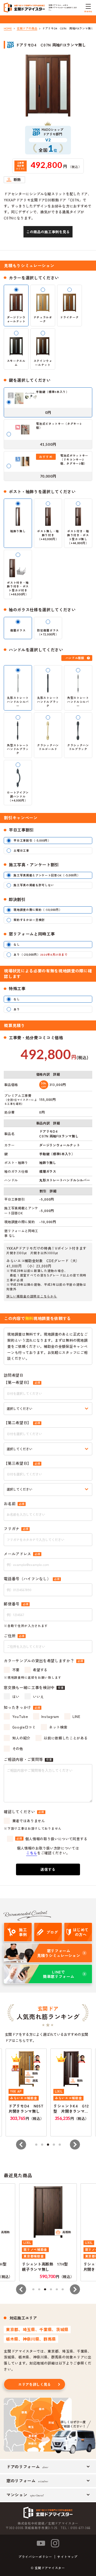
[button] (21, 2145)
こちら (32, 1853)
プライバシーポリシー (35, 2557)
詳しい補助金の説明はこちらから (32, 1296)
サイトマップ (67, 2557)
